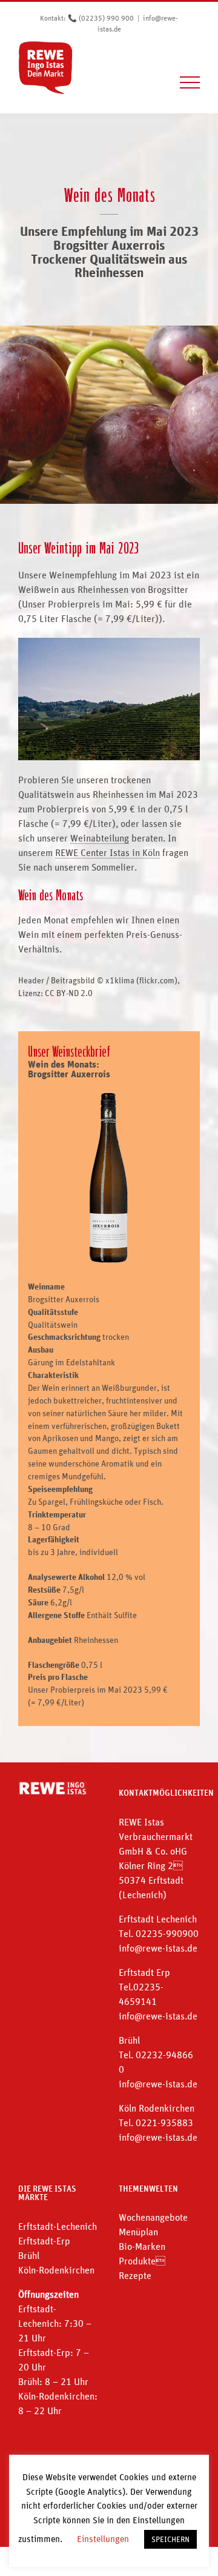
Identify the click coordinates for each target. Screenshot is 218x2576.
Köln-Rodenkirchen (56, 2270)
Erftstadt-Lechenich (58, 2226)
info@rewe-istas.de (158, 1948)
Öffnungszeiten (48, 2294)
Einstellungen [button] (103, 2539)
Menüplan (138, 2232)
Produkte (142, 2261)
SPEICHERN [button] (170, 2539)
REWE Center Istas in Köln (107, 852)
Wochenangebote (153, 2217)
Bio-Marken (142, 2246)
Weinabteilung (100, 838)
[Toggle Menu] (190, 82)
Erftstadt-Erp (44, 2241)
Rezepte (135, 2275)
